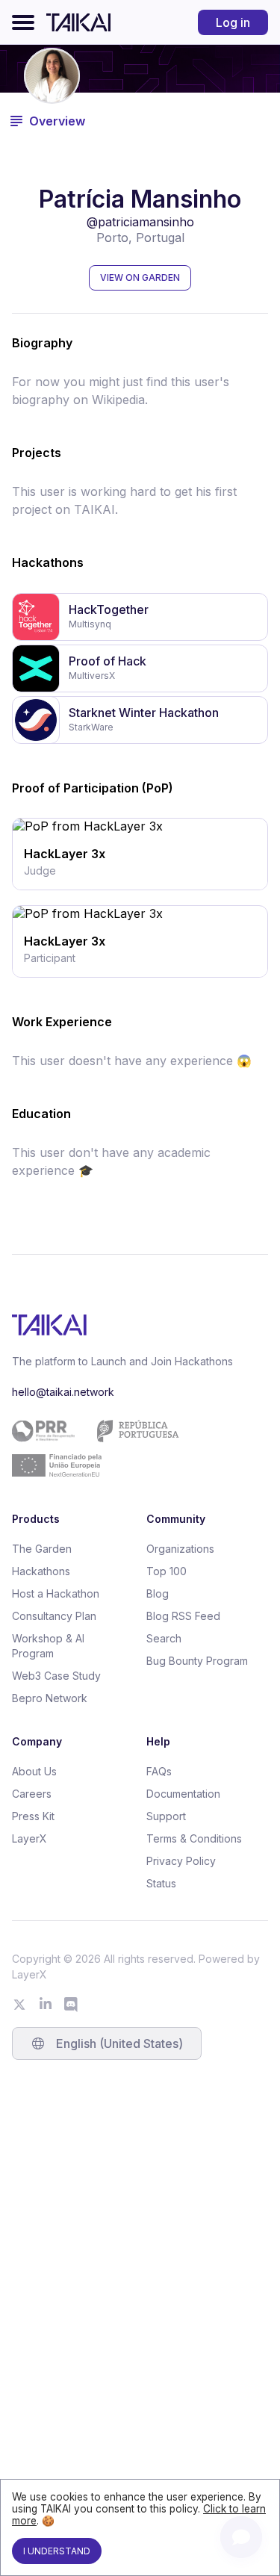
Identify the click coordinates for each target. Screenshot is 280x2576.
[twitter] (117, 822)
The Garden (42, 1549)
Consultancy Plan (54, 1616)
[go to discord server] (72, 2005)
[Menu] (23, 22)
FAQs (159, 1771)
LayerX (29, 1838)
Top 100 (167, 1571)
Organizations (180, 1549)
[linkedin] (164, 822)
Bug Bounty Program (197, 1661)
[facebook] (140, 822)
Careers (32, 1794)
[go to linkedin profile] (46, 2005)
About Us (34, 1771)
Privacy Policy (181, 1861)
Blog (158, 1593)
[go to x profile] (19, 2005)
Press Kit (33, 1816)
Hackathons (41, 1571)
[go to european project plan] (134, 1448)
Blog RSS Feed (183, 1616)
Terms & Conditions (194, 1838)
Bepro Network (50, 1698)
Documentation (183, 1794)
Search (164, 1638)
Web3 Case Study (56, 1676)
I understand (57, 2551)
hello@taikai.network (63, 1392)
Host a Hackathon (56, 1593)
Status (161, 1883)
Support (166, 1816)
